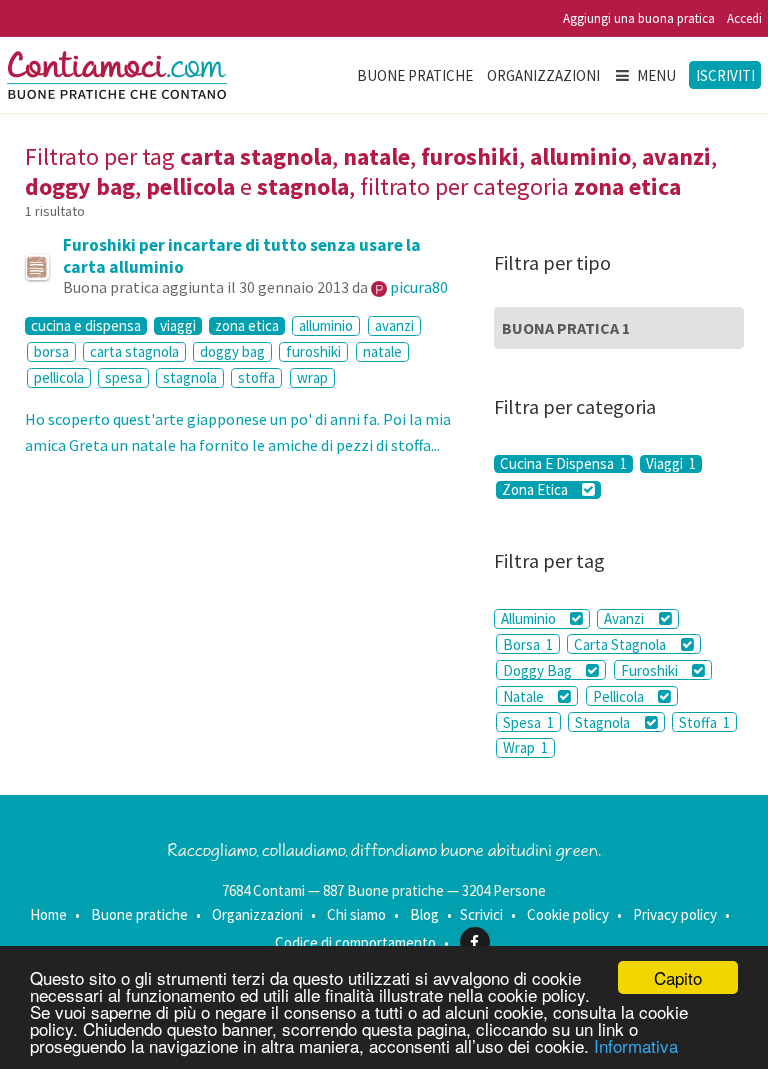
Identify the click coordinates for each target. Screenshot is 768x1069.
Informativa (636, 1045)
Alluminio (530, 618)
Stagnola (604, 722)
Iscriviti (725, 75)
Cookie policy (568, 914)
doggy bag (232, 351)
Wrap (525, 747)
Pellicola (620, 696)
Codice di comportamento (355, 942)
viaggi (178, 326)
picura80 (419, 287)
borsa (51, 351)
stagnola (190, 377)
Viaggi (671, 464)
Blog (424, 914)
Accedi (744, 18)
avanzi (394, 325)
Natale (525, 696)
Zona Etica (536, 490)
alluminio (326, 325)
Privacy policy (675, 914)
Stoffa (704, 722)
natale (382, 351)
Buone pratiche (415, 75)
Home (48, 914)
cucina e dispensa (86, 326)
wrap (312, 377)
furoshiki (313, 351)
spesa (123, 377)
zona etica (247, 326)
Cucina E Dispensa (563, 464)
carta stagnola (134, 351)
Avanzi (625, 618)
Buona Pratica (566, 328)
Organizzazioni (543, 75)
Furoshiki (651, 670)
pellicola (59, 377)
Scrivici (481, 914)
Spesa (528, 722)
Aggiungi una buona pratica (639, 18)
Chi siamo (356, 914)
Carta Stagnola (621, 644)
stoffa (256, 377)
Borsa (528, 644)
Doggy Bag (539, 670)
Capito (678, 977)
